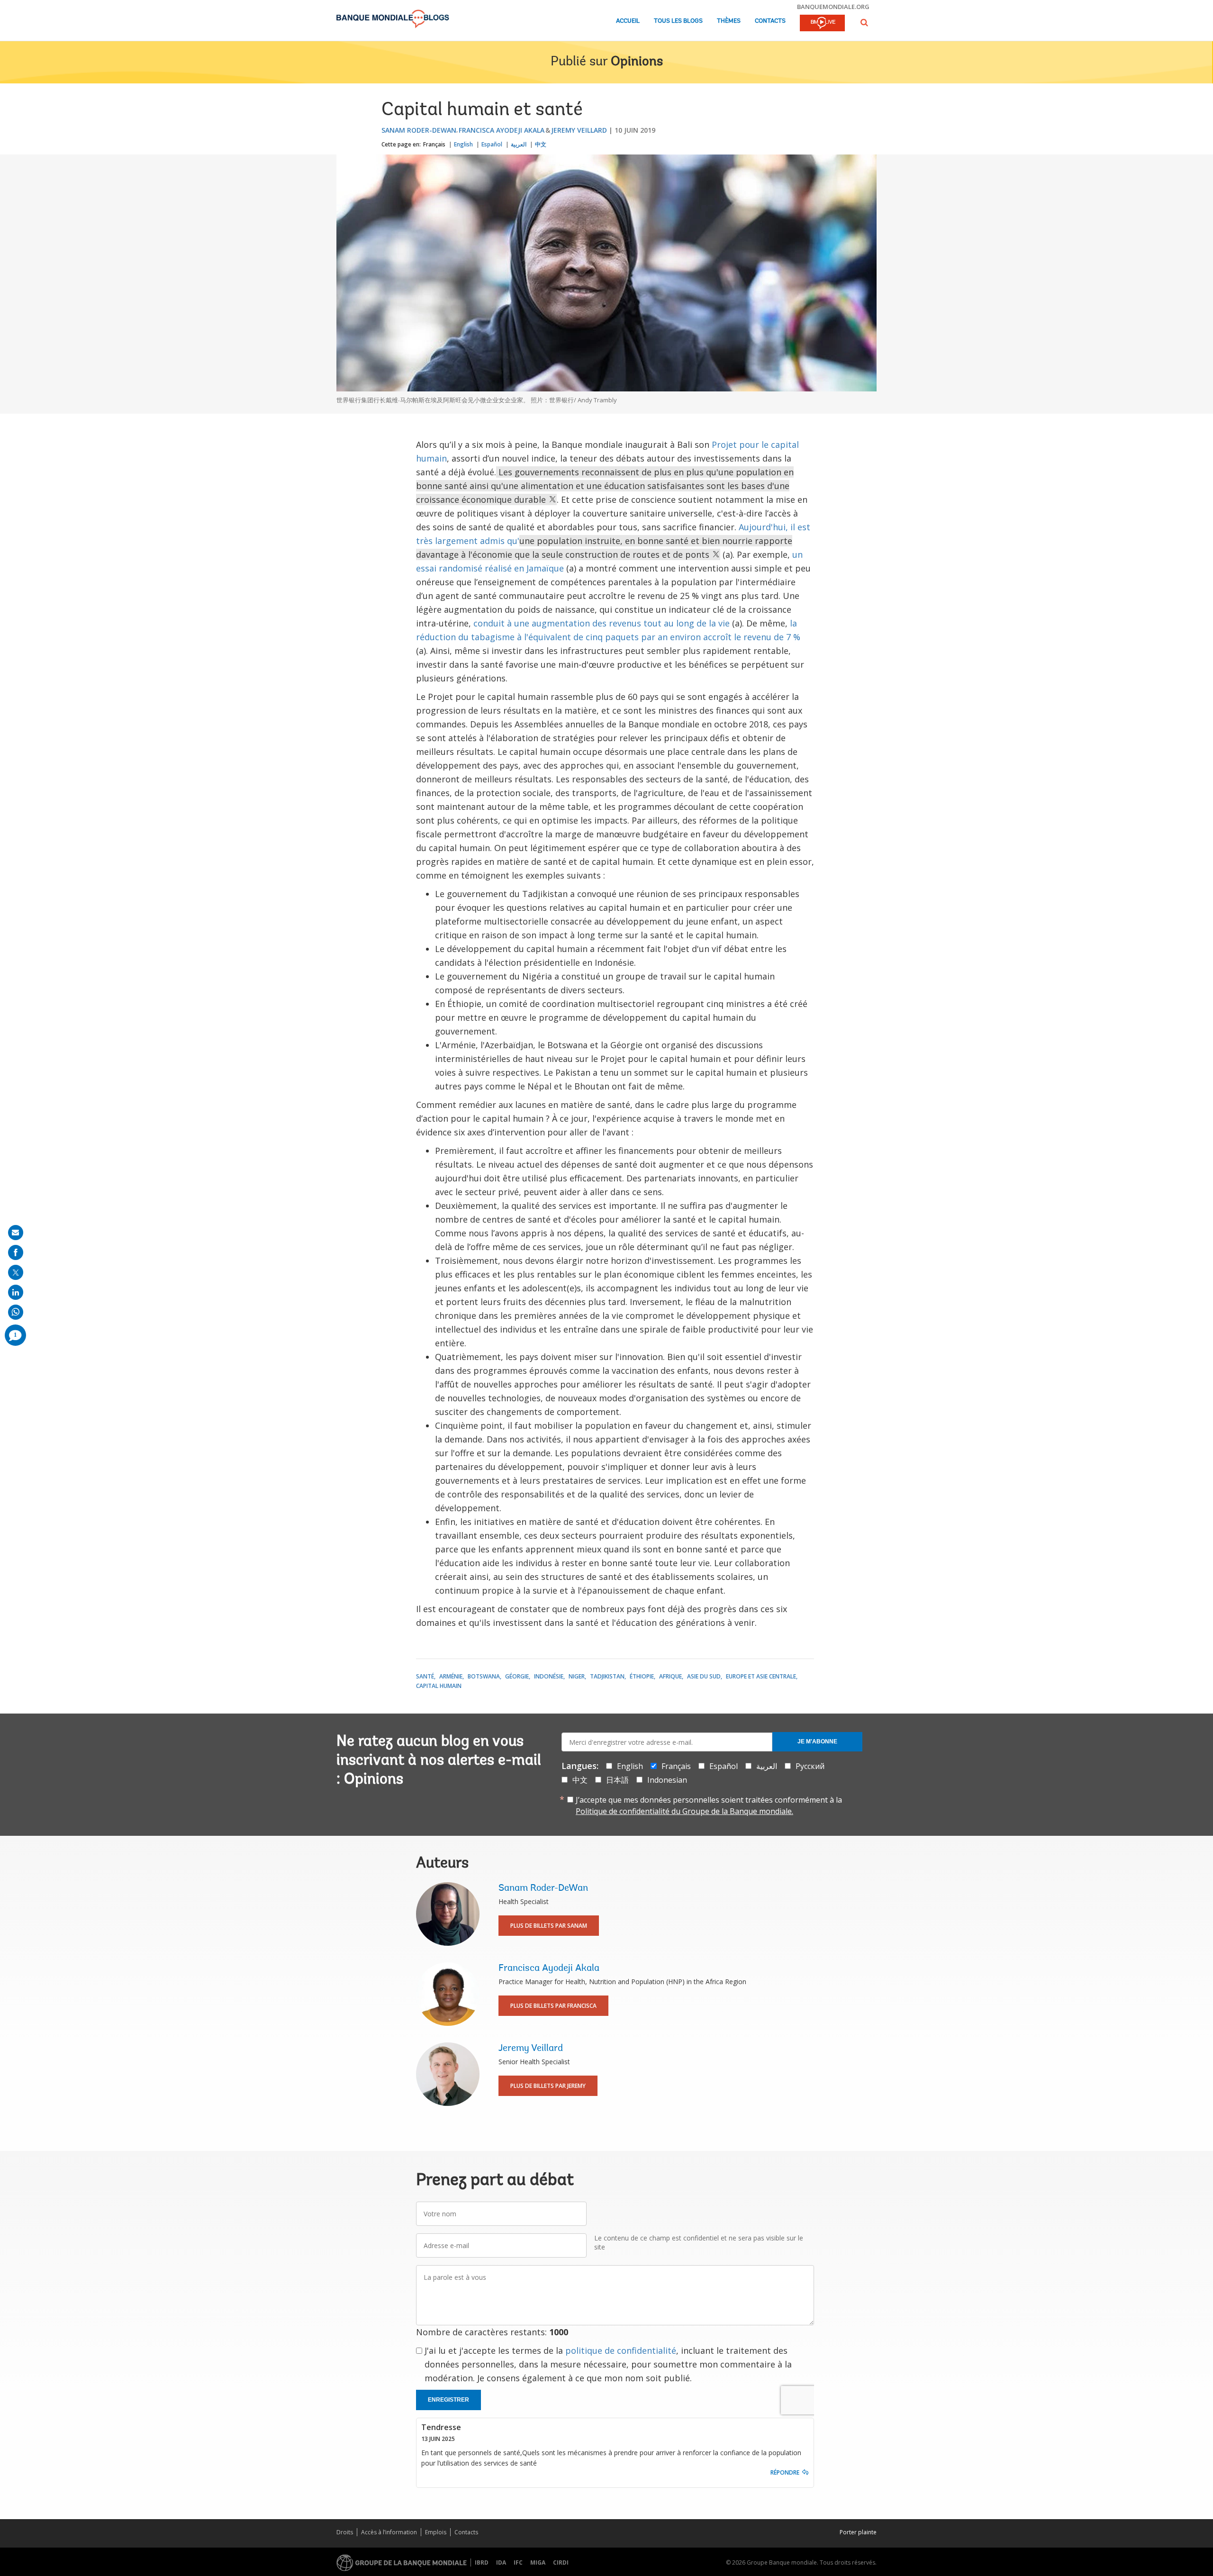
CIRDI (561, 2562)
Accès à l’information (389, 2532)
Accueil (628, 21)
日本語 (617, 1780)
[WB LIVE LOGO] (822, 24)
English (463, 144)
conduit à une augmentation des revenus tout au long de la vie (602, 623)
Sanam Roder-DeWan (419, 130)
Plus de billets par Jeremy (548, 2086)
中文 (541, 144)
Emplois (436, 2532)
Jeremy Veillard (579, 130)
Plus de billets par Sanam (549, 1926)
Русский (810, 1766)
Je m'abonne (817, 1742)
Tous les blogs (678, 21)
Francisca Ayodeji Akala (502, 130)
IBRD (482, 2562)
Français (434, 144)
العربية (519, 144)
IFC (518, 2562)
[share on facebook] (16, 1252)
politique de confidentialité (621, 2350)
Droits (345, 2532)
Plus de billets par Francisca (553, 2006)
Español (492, 144)
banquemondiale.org (833, 7)
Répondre (785, 2472)
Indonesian (667, 1780)
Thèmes (729, 21)
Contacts (770, 21)
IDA (501, 2562)
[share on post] (16, 1272)
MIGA (538, 2562)
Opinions (637, 62)
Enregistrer (448, 2400)
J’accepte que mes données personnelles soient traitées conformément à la (709, 1805)
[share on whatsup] (16, 1312)
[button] (864, 23)
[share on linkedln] (16, 1292)
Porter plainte (858, 2532)
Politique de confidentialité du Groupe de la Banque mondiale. (684, 1811)
